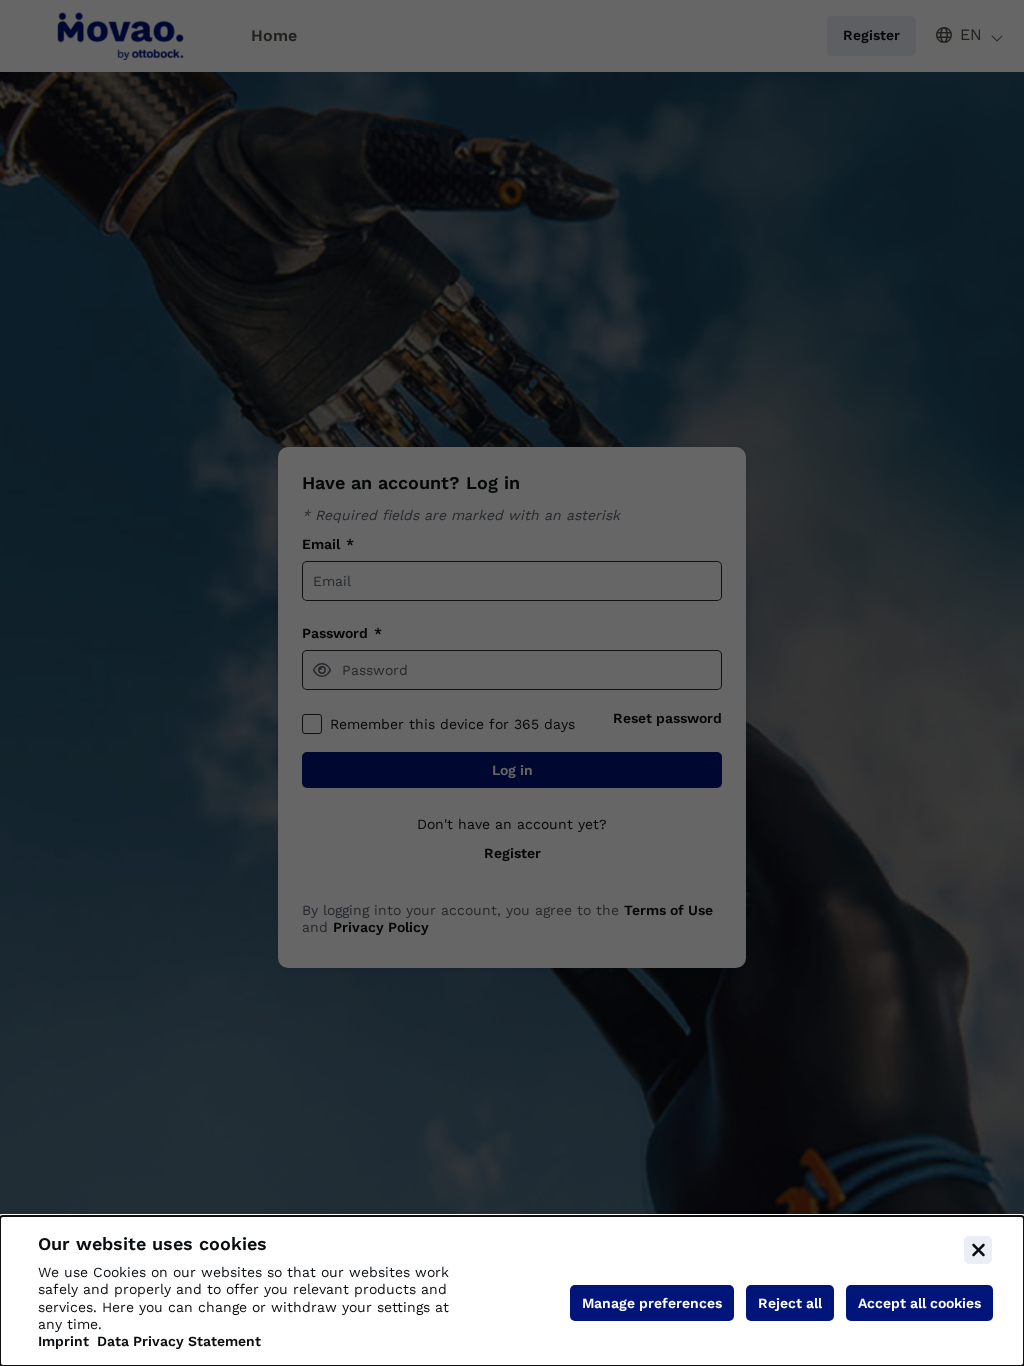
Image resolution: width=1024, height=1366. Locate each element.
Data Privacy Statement (179, 1341)
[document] (512, 1291)
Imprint (63, 1341)
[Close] (978, 1250)
